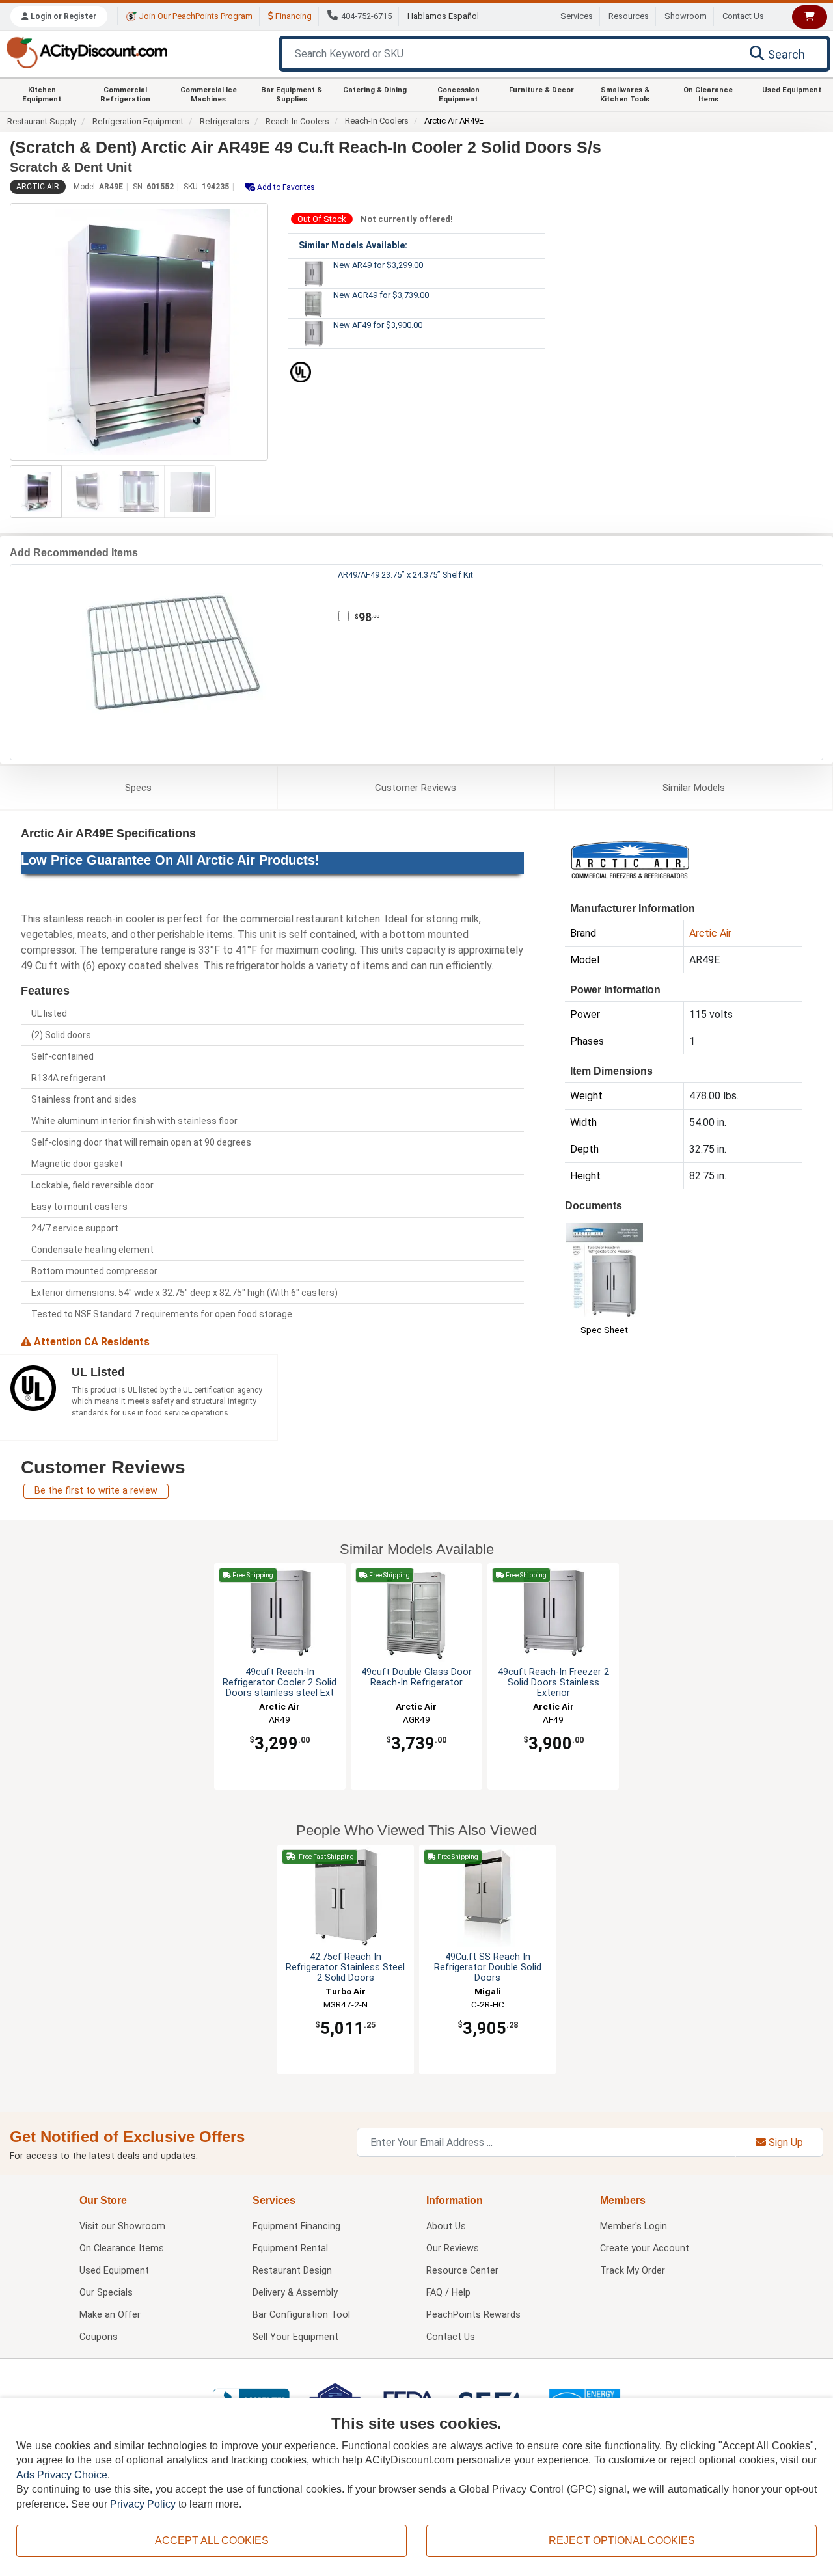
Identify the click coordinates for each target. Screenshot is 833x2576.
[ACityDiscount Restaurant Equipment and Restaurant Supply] (87, 52)
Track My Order (633, 2271)
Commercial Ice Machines (209, 94)
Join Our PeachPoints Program (195, 16)
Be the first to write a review (96, 1491)
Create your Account (645, 2248)
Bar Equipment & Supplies (292, 94)
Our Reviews (453, 2248)
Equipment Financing (296, 2226)
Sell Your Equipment (295, 2337)
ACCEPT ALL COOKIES (212, 2541)
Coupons (99, 2337)
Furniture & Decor (541, 90)
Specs (138, 788)
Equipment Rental (290, 2248)
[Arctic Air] (630, 858)
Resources (629, 16)
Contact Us (743, 16)
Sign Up (785, 2142)
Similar (694, 788)
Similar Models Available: (353, 245)
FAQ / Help (448, 2293)
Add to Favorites (285, 187)
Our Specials (106, 2293)
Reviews (416, 788)
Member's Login (634, 2226)
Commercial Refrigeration (125, 94)
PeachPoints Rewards (473, 2315)
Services (577, 16)
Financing (293, 16)
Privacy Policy (143, 2504)
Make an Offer (110, 2315)
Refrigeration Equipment (138, 121)
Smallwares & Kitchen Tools (625, 94)
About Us (446, 2226)
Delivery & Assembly (295, 2293)
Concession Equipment (458, 94)
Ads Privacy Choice (62, 2475)
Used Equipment (792, 90)
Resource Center (462, 2271)
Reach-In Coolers (297, 121)
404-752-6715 (366, 16)
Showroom (686, 16)
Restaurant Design (292, 2271)
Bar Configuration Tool (301, 2315)
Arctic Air (38, 187)
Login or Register (62, 16)
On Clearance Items (708, 94)
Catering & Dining (375, 90)
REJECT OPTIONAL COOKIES (622, 2541)
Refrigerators (225, 121)
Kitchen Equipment (42, 94)
